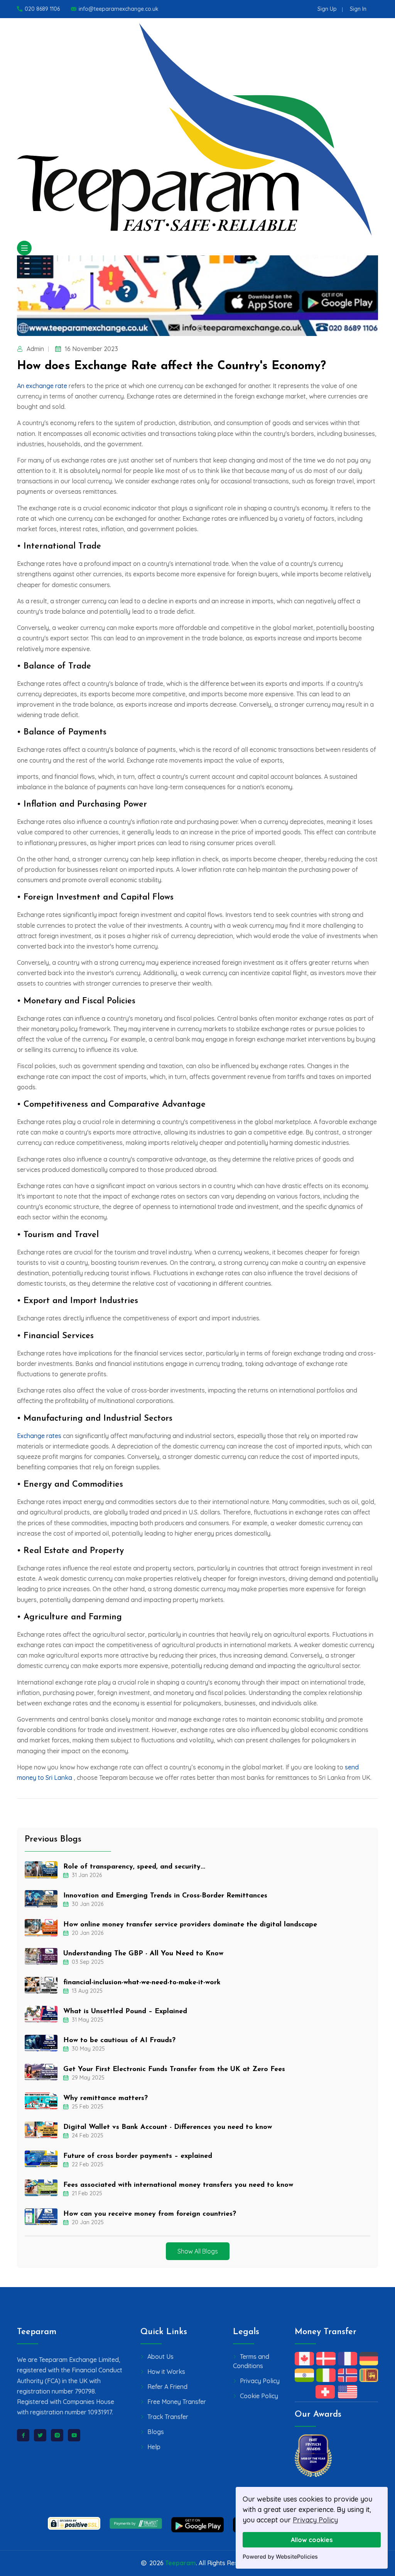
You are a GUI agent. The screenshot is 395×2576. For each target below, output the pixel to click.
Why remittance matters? (106, 2098)
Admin (35, 349)
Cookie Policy (259, 2396)
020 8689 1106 (42, 9)
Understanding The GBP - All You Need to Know (143, 1954)
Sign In (358, 9)
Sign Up (327, 9)
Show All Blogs (198, 2251)
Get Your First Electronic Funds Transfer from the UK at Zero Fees (174, 2070)
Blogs (156, 2432)
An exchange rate (43, 386)
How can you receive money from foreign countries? (150, 2214)
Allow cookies (312, 2540)
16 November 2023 (91, 349)
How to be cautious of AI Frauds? (119, 2041)
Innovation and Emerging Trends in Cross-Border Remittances (165, 1896)
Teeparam (181, 2563)
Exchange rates (39, 1436)
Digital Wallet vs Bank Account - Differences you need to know (168, 2127)
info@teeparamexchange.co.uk (119, 9)
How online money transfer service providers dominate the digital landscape (190, 1925)
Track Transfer (168, 2417)
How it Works (166, 2372)
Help (154, 2447)
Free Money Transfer (177, 2402)
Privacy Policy (315, 2520)
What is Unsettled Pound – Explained (125, 2012)
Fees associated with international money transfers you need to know (178, 2185)
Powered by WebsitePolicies (280, 2557)
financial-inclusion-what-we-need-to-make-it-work (142, 1983)
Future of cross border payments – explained (138, 2156)
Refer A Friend (167, 2387)
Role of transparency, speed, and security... (134, 1867)
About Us (160, 2357)
